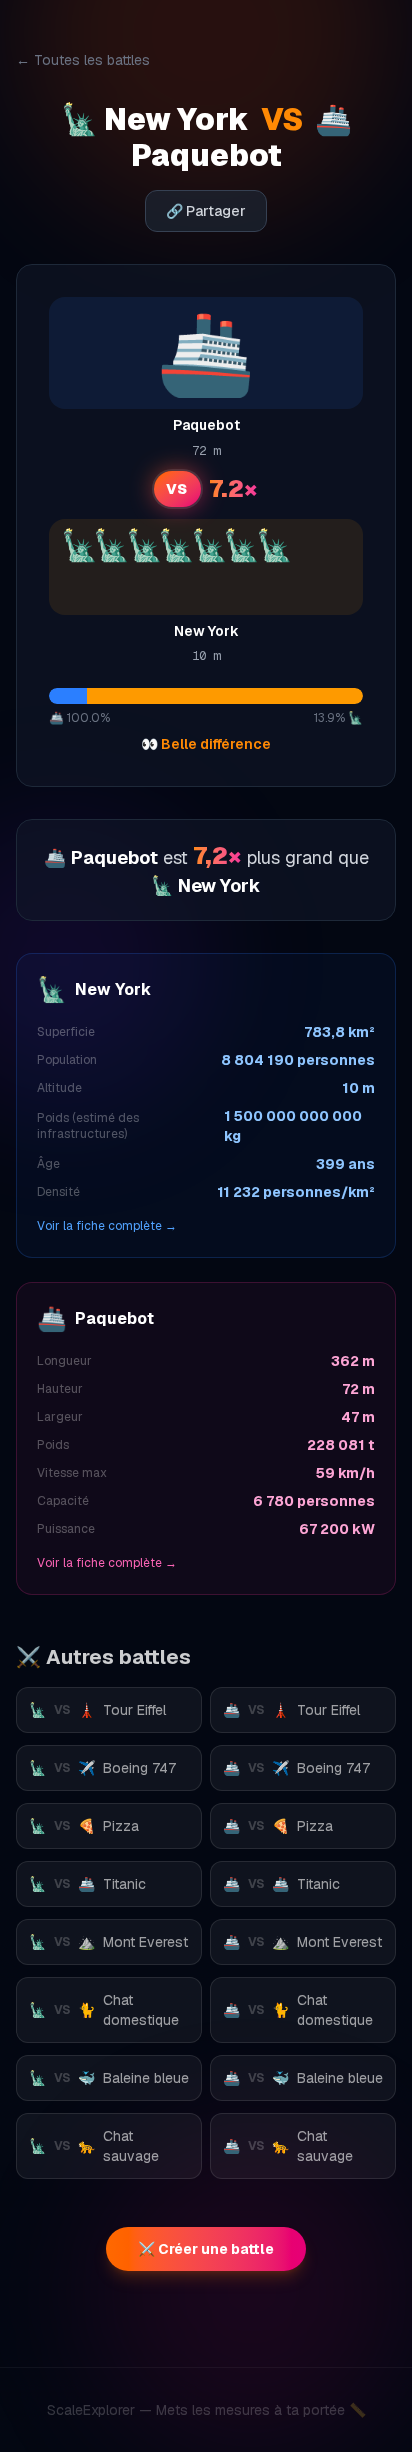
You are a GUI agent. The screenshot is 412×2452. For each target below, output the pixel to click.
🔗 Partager (206, 211)
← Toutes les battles (83, 60)
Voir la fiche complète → (107, 1226)
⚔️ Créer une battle (206, 2249)
